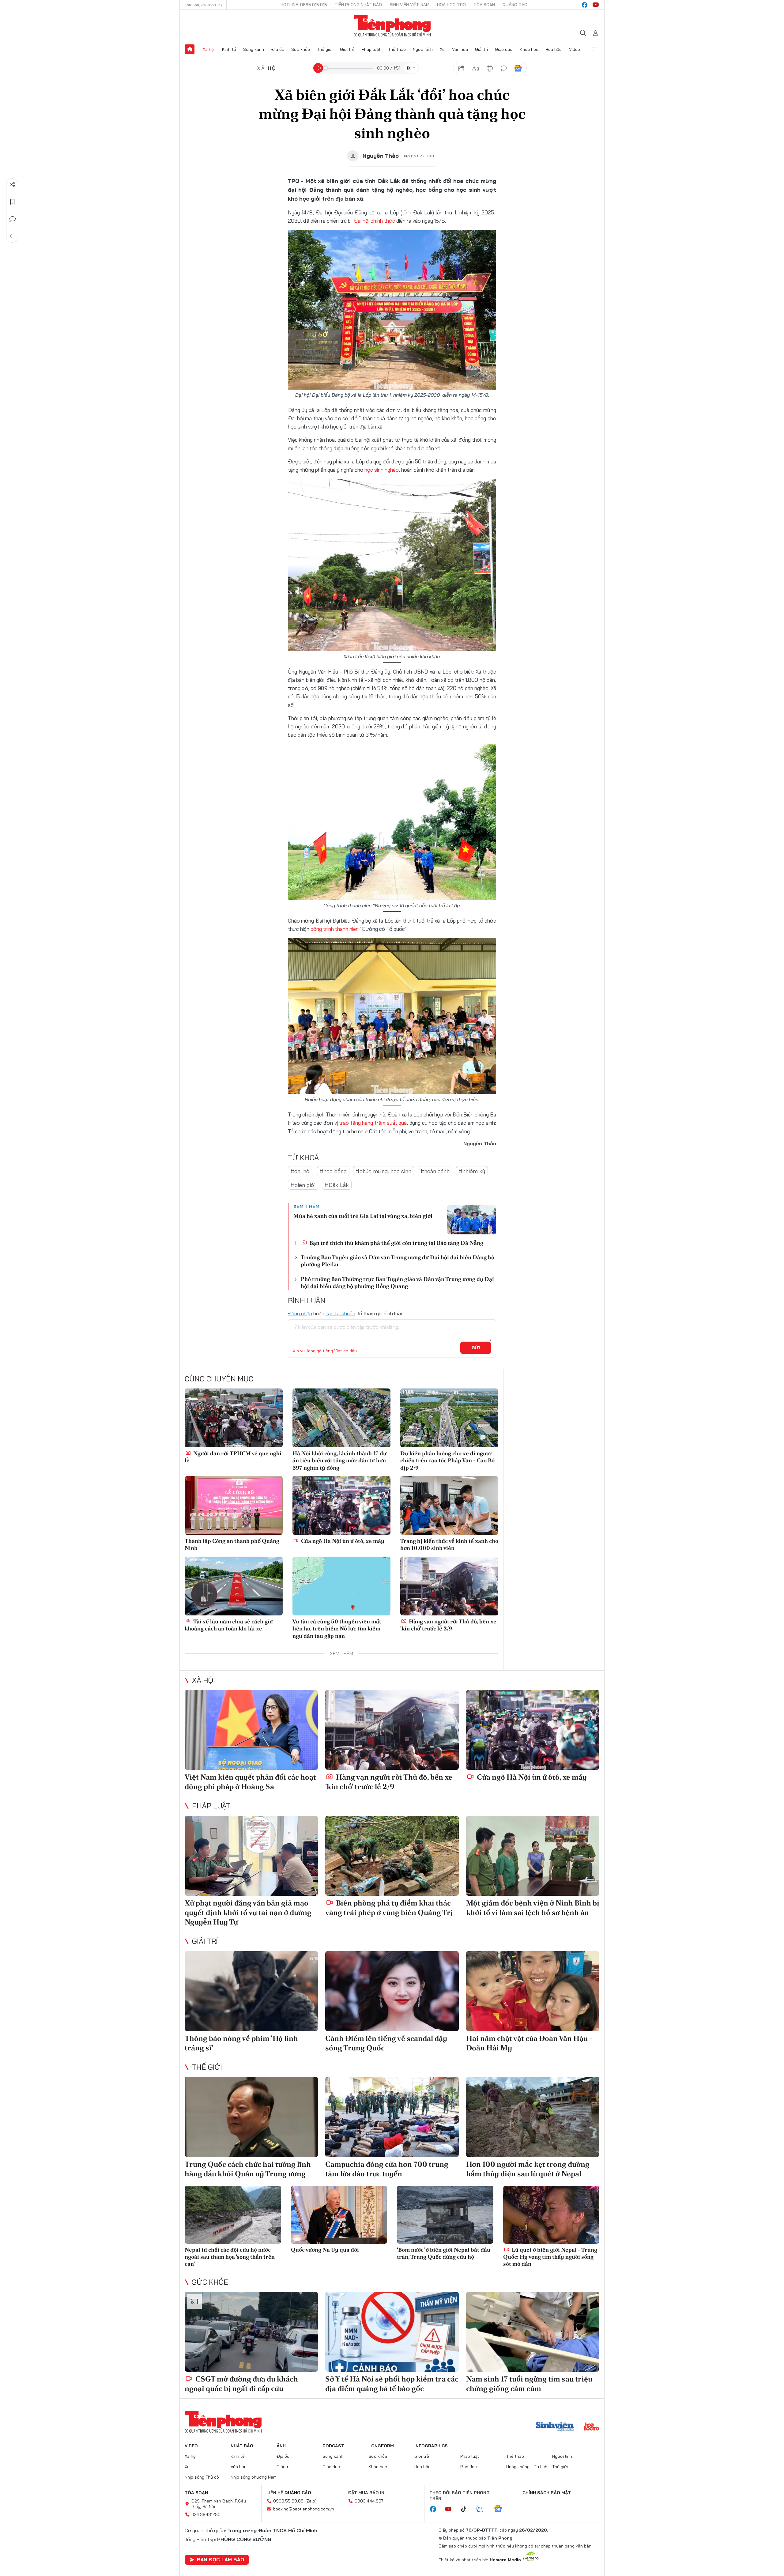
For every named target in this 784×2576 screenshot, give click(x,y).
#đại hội (301, 1171)
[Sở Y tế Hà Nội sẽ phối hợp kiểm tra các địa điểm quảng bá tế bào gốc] (392, 2332)
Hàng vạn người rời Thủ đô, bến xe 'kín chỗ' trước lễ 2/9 (448, 1625)
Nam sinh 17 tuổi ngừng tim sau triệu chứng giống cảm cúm (529, 2384)
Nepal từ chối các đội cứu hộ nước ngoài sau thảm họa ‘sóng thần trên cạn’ (230, 2257)
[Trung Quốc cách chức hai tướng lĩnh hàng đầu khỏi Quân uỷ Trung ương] (251, 2117)
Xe (442, 49)
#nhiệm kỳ (472, 1171)
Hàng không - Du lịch (527, 2467)
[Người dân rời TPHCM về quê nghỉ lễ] (234, 1418)
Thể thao (397, 49)
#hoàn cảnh (435, 1171)
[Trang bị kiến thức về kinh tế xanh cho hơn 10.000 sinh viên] (449, 1505)
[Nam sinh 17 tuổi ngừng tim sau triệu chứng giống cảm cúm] (533, 2332)
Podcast (333, 2446)
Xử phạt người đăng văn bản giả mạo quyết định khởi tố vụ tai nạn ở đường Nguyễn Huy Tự (248, 1912)
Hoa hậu (554, 49)
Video (575, 49)
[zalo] (483, 2509)
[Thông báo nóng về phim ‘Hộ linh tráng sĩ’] (251, 1991)
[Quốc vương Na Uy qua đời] (339, 2215)
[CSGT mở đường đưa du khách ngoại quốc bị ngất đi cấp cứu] (251, 2332)
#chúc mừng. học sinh (384, 1171)
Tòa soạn (484, 5)
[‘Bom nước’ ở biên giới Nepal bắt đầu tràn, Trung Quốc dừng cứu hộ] (445, 2215)
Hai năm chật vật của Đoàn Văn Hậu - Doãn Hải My (529, 2043)
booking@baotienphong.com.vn (304, 2509)
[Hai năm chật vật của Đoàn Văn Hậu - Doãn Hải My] (533, 1991)
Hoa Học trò (451, 5)
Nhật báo (242, 2446)
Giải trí (481, 49)
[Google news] (501, 2509)
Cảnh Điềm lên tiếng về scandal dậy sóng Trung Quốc (386, 2043)
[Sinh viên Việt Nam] (555, 2427)
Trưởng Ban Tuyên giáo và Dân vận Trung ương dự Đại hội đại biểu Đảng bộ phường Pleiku (398, 1261)
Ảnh (281, 2446)
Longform (381, 2446)
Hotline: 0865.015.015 (304, 5)
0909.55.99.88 (288, 2501)
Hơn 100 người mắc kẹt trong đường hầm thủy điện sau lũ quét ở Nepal (528, 2169)
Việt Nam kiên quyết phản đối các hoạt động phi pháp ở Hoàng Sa (250, 1782)
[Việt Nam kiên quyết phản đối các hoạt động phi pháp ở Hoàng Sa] (251, 1730)
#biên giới (303, 1185)
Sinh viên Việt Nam (409, 5)
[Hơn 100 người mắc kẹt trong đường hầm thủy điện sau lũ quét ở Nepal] (533, 2117)
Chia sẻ (13, 185)
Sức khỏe (301, 49)
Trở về (13, 236)
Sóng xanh (254, 49)
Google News (518, 68)
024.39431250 (206, 2514)
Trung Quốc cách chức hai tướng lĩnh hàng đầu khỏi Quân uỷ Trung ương (248, 2169)
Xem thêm (594, 49)
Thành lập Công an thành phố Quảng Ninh (232, 1544)
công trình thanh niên (335, 929)
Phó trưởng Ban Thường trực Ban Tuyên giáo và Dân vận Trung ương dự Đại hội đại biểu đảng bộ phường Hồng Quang (397, 1282)
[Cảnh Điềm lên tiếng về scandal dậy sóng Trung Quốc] (392, 1991)
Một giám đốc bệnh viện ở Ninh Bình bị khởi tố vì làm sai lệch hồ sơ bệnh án (533, 1908)
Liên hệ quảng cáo (289, 2493)
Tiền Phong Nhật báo (358, 5)
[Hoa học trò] (592, 2427)
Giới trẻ (347, 49)
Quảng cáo (515, 5)
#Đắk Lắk (337, 1185)
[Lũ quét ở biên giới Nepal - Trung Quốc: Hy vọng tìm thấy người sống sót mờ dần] (551, 2215)
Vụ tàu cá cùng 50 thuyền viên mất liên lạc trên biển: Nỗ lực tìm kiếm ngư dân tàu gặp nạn (337, 1629)
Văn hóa (460, 49)
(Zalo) (311, 2501)
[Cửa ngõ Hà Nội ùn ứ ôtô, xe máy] (341, 1505)
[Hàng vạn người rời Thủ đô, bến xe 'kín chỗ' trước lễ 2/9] (449, 1586)
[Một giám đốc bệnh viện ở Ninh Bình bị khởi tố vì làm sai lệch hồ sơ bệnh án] (533, 1856)
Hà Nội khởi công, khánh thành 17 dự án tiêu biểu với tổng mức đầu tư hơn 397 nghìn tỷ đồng (339, 1460)
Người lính (423, 49)
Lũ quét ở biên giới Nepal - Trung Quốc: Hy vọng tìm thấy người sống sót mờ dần (550, 2257)
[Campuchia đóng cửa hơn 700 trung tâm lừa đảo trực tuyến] (392, 2117)
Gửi (476, 1348)
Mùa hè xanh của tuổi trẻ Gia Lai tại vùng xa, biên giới (363, 1216)
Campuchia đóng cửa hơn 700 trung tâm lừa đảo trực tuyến (387, 2169)
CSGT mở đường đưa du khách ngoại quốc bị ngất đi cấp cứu (241, 2384)
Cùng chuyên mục (219, 1379)
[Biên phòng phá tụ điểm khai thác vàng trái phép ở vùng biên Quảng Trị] (392, 1856)
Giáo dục (504, 49)
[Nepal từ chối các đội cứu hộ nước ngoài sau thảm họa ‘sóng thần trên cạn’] (233, 2215)
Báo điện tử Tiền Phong (392, 26)
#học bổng (333, 1171)
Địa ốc (278, 49)
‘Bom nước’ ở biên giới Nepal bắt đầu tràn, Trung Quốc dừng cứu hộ (444, 2253)
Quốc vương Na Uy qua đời (325, 2250)
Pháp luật (371, 49)
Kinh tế (229, 49)
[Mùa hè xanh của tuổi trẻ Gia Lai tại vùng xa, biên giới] (472, 1220)
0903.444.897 (369, 2501)
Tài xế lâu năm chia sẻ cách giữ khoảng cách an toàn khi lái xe (229, 1625)
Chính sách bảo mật (547, 2493)
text (476, 68)
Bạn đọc (469, 2467)
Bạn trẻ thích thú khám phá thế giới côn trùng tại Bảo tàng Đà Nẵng (396, 1243)
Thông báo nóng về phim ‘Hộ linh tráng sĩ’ (241, 2043)
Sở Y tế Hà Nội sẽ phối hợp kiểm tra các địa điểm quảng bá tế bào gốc (392, 2384)
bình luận (504, 68)
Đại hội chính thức (374, 221)
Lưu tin (13, 202)
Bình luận (13, 219)
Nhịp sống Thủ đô (202, 2477)
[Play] (318, 68)
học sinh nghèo (382, 470)
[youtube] (596, 5)
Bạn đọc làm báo (221, 2559)
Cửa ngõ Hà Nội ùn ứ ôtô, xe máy (342, 1541)
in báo (490, 68)
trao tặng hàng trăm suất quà (373, 1123)
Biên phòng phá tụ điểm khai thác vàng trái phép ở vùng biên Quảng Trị (389, 1908)
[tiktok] (467, 2509)
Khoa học (529, 49)
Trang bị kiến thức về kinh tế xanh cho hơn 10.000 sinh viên (449, 1544)
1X (409, 68)
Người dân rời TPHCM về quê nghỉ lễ (233, 1457)
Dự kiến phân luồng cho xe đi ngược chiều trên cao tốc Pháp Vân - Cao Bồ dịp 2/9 (447, 1460)
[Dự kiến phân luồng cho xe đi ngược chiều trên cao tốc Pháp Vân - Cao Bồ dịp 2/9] (449, 1418)
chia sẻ (462, 68)
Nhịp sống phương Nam (254, 2477)
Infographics (431, 2446)
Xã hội (209, 49)
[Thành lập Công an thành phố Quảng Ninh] (234, 1505)
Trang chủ (190, 49)
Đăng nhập (300, 1313)
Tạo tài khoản (340, 1313)
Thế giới (325, 49)
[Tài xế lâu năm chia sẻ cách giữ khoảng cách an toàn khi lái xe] (234, 1586)
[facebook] (585, 5)
